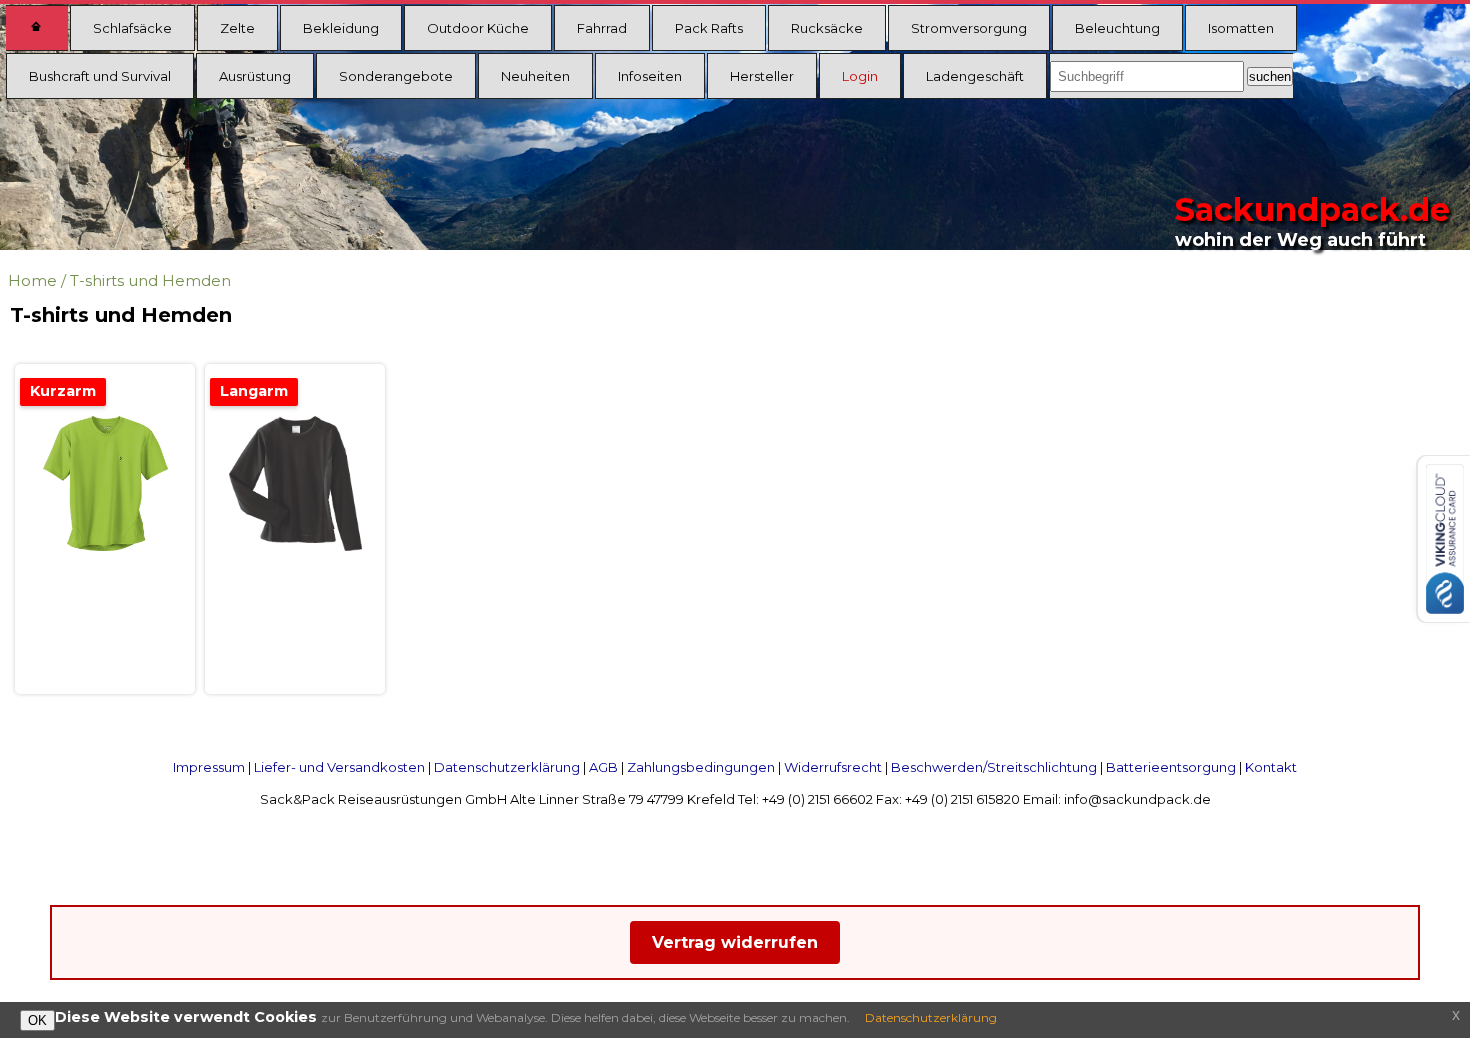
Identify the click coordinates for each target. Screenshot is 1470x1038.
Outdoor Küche (478, 28)
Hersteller (762, 76)
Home (32, 280)
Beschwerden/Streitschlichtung (994, 767)
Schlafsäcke (132, 28)
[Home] (37, 28)
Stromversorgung (969, 28)
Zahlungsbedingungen (701, 767)
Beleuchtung (1117, 28)
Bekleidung (341, 28)
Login (860, 76)
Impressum (209, 767)
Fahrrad (602, 28)
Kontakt (1271, 767)
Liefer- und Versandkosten (339, 767)
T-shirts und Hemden (150, 280)
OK (37, 1020)
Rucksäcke (827, 28)
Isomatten (1241, 28)
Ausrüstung (255, 76)
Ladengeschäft (975, 76)
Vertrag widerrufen (735, 942)
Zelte (237, 28)
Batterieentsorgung (1171, 767)
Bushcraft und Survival (100, 76)
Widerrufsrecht (833, 767)
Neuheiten (535, 76)
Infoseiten (650, 76)
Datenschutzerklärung (507, 767)
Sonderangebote (396, 76)
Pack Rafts (709, 28)
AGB (603, 767)
